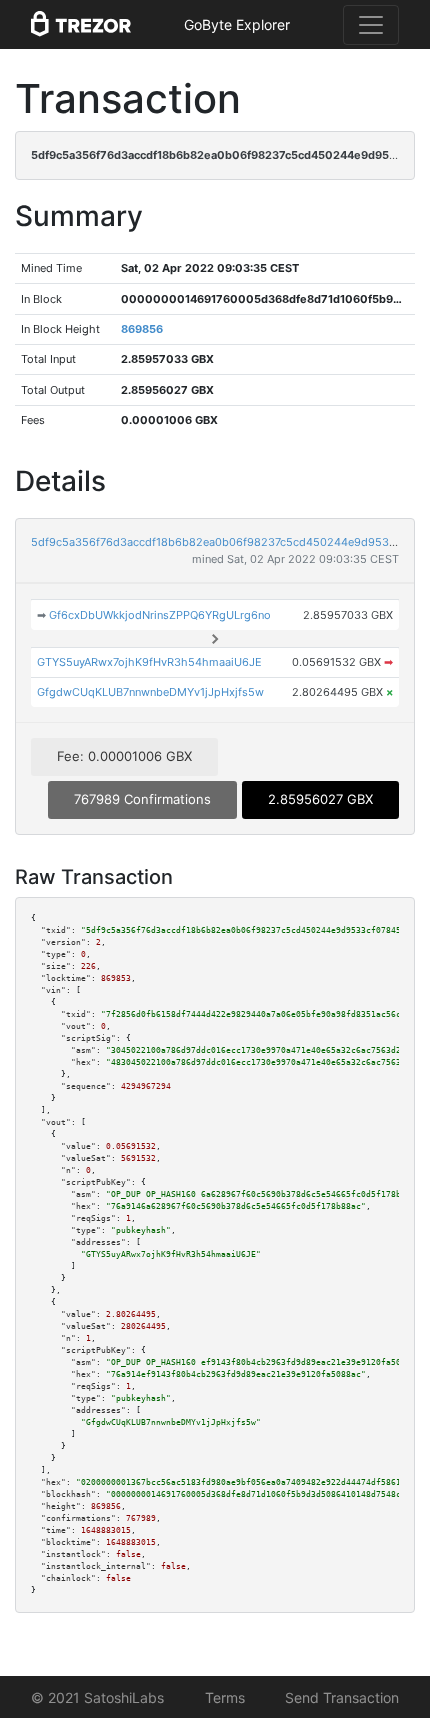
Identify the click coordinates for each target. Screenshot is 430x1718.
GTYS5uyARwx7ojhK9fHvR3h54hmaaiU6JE (149, 662)
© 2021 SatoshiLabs (97, 1697)
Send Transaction (342, 1697)
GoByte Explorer (237, 24)
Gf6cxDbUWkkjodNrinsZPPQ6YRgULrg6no (160, 615)
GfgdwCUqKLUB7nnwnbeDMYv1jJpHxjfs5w (150, 692)
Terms (225, 1697)
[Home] (81, 25)
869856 (142, 329)
